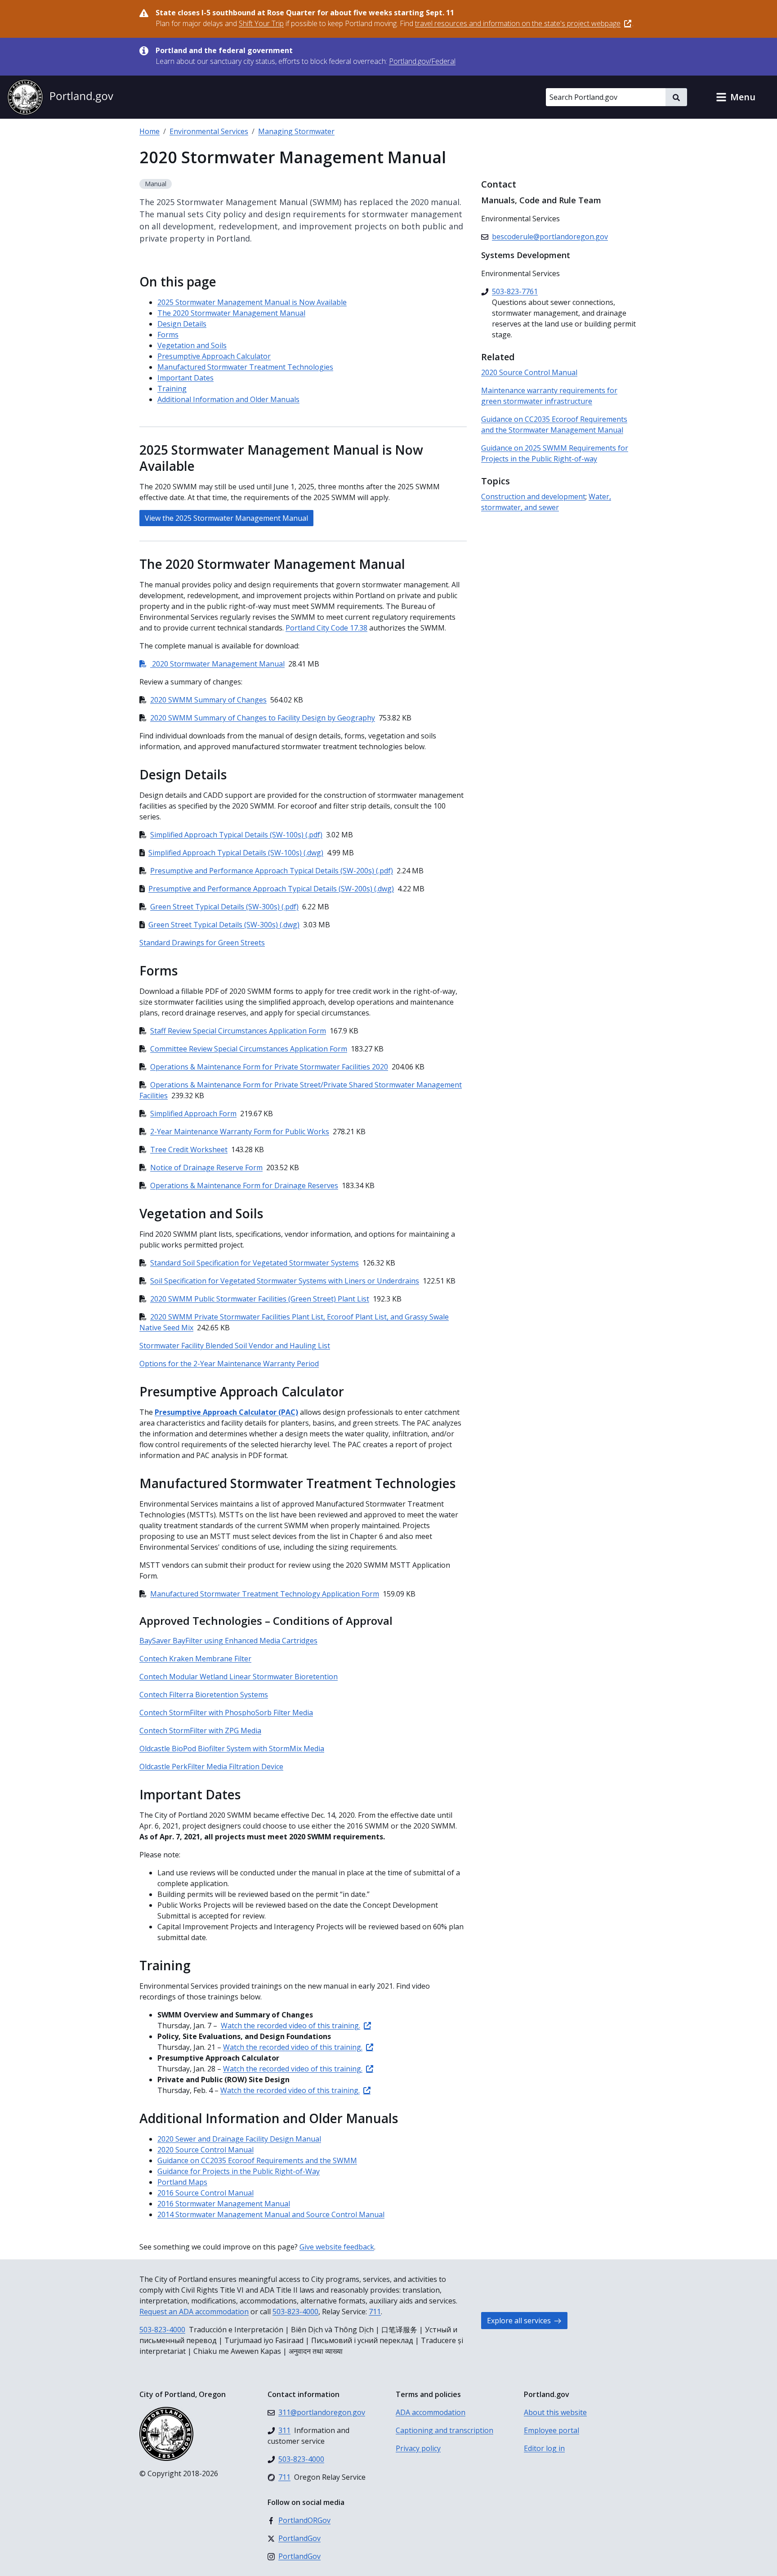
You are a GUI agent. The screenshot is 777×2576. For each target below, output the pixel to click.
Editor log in (544, 2448)
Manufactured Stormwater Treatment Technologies (245, 367)
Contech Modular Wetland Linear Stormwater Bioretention (239, 1677)
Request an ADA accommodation (194, 2312)
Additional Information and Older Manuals (228, 399)
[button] (736, 97)
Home (150, 131)
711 (375, 2312)
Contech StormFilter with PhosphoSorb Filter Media (226, 1713)
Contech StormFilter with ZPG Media (200, 1731)
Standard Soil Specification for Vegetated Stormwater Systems (255, 1263)
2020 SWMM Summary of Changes (208, 700)
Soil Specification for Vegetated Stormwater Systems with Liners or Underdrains (285, 1281)
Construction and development (533, 496)
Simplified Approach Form (193, 1114)
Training (172, 389)
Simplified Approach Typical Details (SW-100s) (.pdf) (236, 835)
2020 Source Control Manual (205, 2150)
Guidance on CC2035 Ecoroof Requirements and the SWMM (257, 2160)
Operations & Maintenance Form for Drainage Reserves (244, 1185)
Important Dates (185, 378)
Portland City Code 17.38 (326, 628)
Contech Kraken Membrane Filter (195, 1659)
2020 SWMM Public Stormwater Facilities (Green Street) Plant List (260, 1299)
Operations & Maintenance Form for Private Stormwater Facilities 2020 (269, 1067)
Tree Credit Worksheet (189, 1149)
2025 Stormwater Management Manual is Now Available (252, 302)
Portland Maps (182, 2182)
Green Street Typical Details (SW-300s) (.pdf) (224, 907)
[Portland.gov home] (60, 97)
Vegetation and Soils (192, 345)
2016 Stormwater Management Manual (224, 2204)
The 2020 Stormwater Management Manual (231, 313)
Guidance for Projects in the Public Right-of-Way (239, 2171)
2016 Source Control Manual (205, 2193)
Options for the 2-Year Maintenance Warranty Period (229, 1364)
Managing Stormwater (296, 131)
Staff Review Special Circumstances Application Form (238, 1031)
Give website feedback (337, 2247)
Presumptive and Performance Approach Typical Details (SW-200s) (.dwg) (271, 889)
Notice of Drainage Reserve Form (206, 1167)
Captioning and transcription (444, 2430)
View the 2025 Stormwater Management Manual (226, 518)
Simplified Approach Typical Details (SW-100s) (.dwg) (236, 853)
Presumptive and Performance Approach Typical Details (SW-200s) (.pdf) (272, 871)
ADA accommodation (431, 2412)
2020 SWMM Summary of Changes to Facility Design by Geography (263, 718)
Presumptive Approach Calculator (214, 356)
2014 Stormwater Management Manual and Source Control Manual (271, 2214)
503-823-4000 (295, 2312)
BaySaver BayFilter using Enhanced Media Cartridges (228, 1641)
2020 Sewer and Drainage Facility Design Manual (239, 2139)
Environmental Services (209, 131)
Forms (168, 335)
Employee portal (551, 2430)
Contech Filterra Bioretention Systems (204, 1695)
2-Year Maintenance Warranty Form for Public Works (240, 1131)
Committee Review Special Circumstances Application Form (249, 1049)
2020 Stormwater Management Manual (212, 664)
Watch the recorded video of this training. (290, 2026)
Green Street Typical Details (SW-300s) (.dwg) (224, 925)
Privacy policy (418, 2448)
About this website (555, 2412)
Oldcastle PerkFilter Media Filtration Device (211, 1767)
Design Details (182, 324)
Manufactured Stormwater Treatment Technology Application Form (265, 1594)
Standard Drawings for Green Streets (202, 943)
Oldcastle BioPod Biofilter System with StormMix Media (232, 1749)
